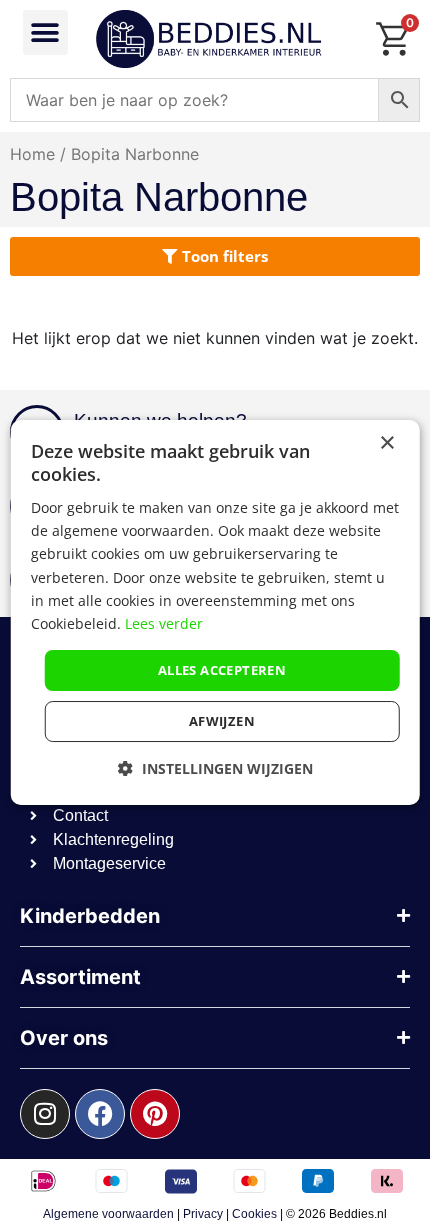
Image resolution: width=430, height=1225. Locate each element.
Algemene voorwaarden (108, 1214)
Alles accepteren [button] (222, 670)
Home (32, 154)
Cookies (254, 1214)
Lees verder (164, 623)
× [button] (386, 443)
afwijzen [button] (222, 721)
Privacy (203, 1214)
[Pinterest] (155, 1114)
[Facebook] (100, 1114)
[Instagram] (45, 1114)
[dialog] (215, 613)
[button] (45, 32)
